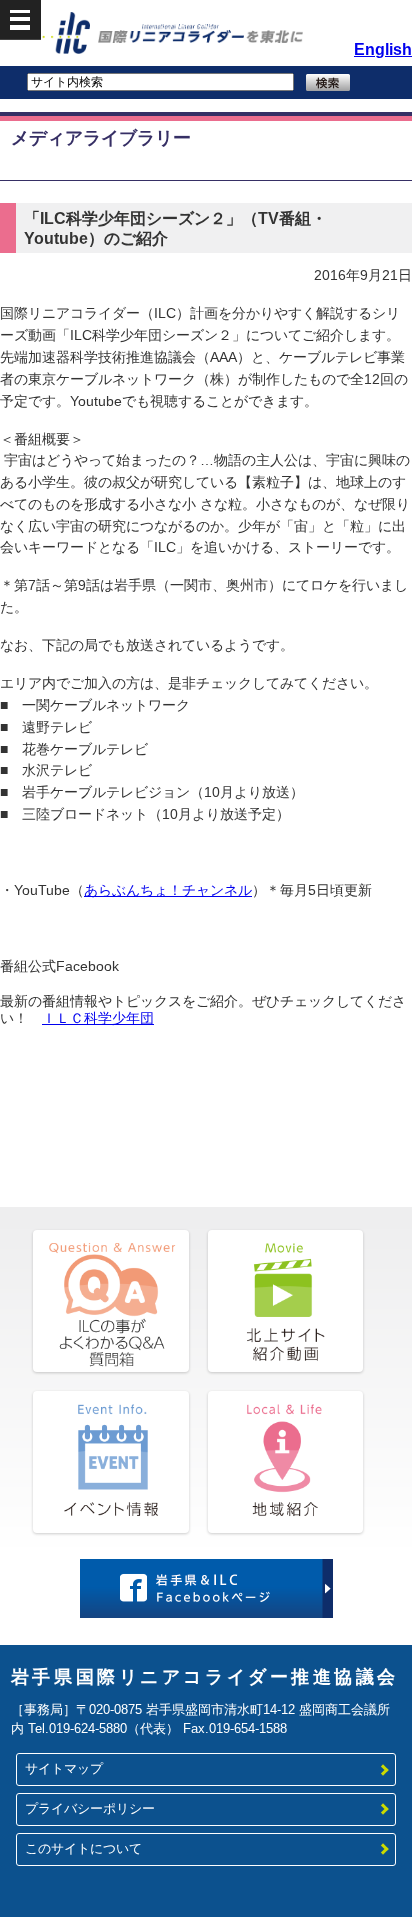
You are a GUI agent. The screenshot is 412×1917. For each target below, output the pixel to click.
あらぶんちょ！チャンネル (168, 890)
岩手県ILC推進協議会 (200, 35)
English (383, 49)
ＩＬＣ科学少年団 (98, 1018)
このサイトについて (83, 1849)
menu (20, 20)
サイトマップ (64, 1769)
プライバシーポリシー (90, 1809)
